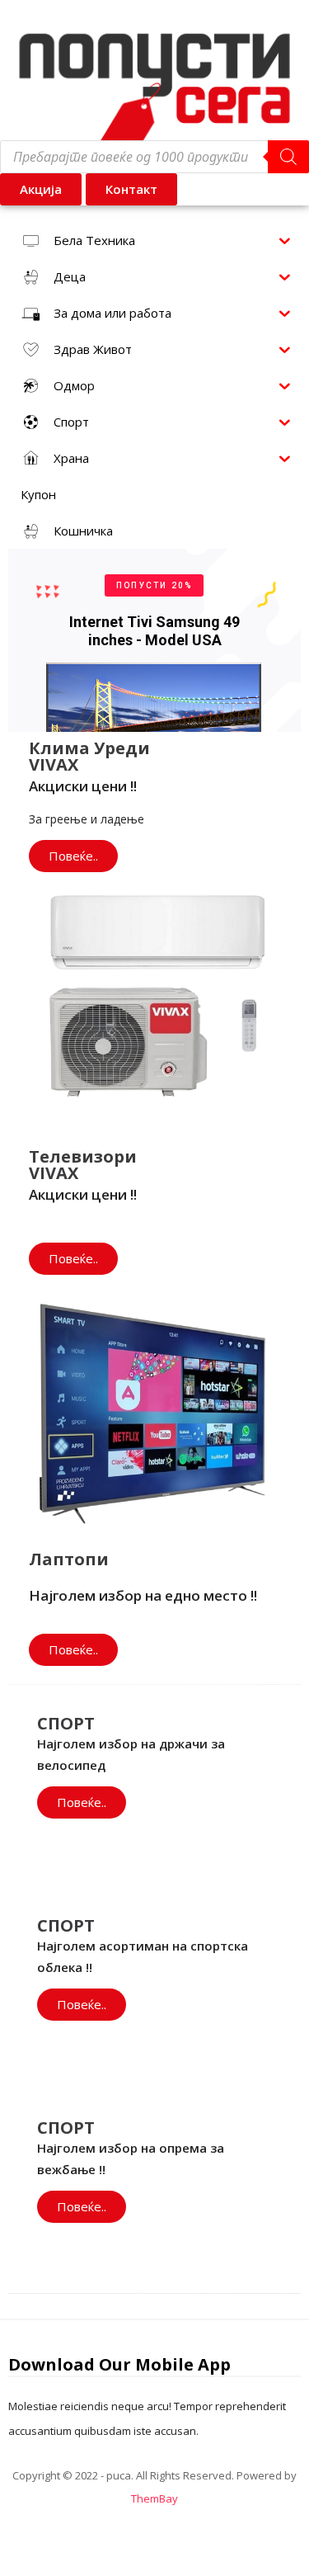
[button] (131, 189)
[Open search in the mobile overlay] (154, 157)
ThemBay (154, 2498)
